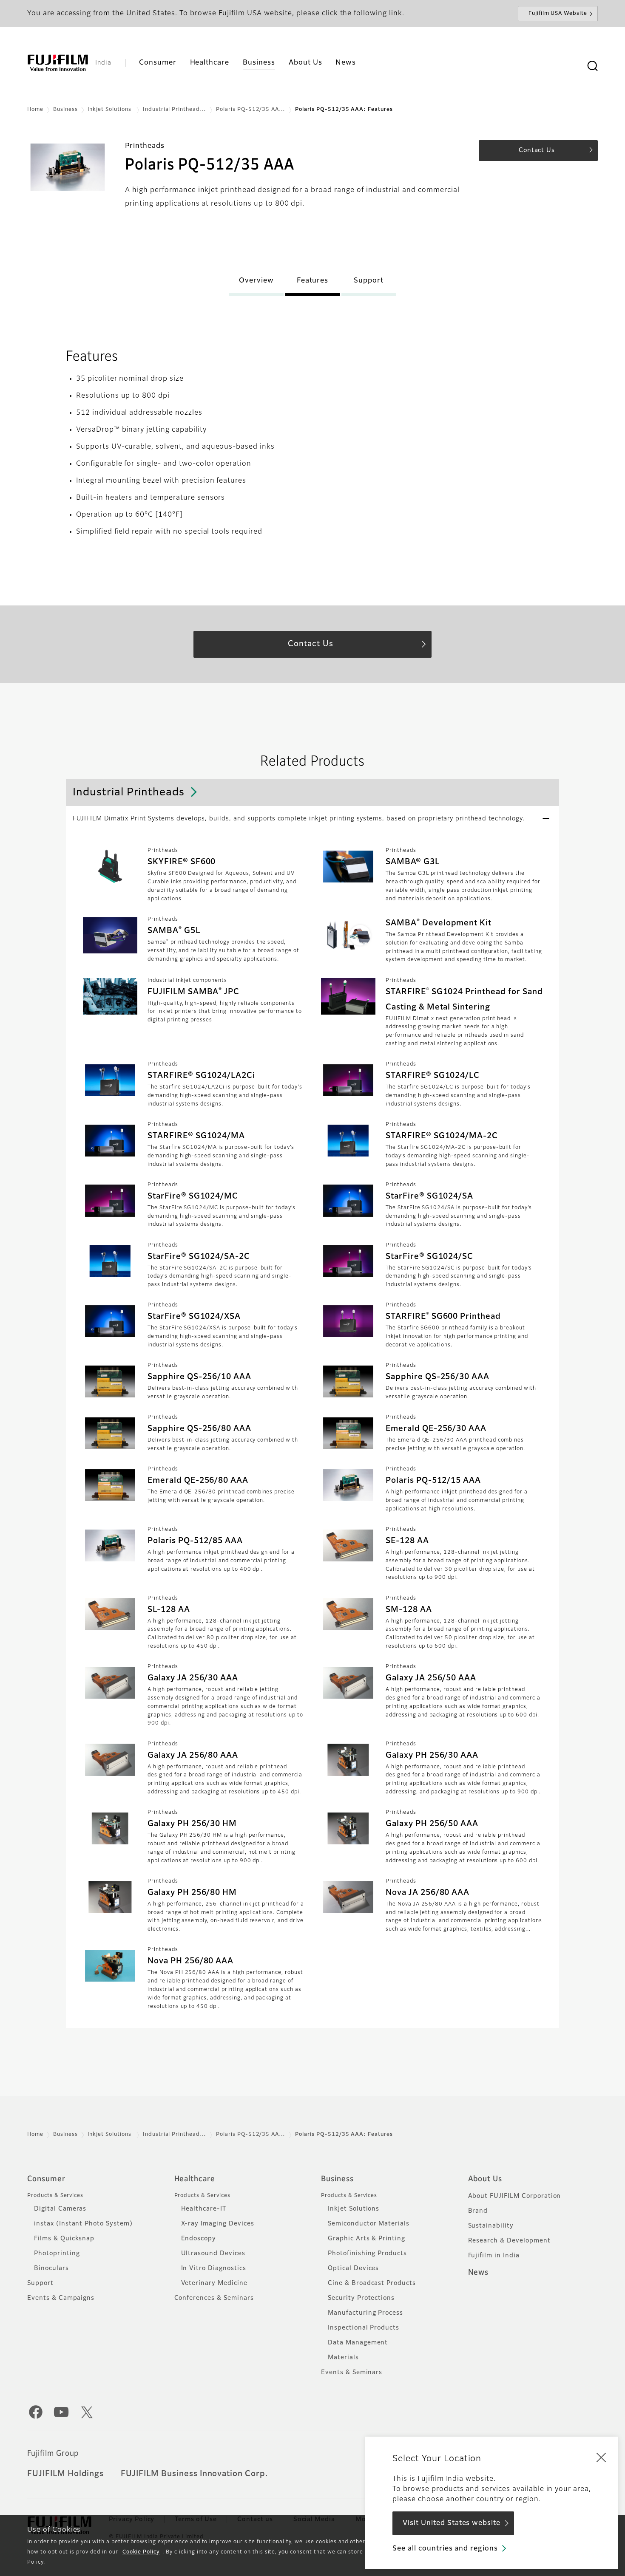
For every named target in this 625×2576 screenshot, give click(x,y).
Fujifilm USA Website (558, 14)
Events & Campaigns (61, 2298)
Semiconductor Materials (369, 2224)
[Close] (601, 2457)
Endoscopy (199, 2239)
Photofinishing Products (367, 2254)
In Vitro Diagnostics (214, 2268)
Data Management (358, 2343)
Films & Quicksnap (64, 2239)
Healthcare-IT (204, 2209)
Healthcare (195, 2179)
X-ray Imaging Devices (218, 2224)
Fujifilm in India (494, 2256)
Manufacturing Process (365, 2313)
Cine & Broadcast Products (372, 2283)
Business (65, 110)
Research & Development (509, 2241)
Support (40, 2283)
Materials (343, 2358)
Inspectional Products (364, 2328)
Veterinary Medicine (214, 2283)
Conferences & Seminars (214, 2298)
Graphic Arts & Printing (366, 2239)
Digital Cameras (60, 2209)
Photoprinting (57, 2254)
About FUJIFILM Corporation (515, 2196)
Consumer (46, 2179)
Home (35, 110)
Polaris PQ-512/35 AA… (251, 110)
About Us (485, 2179)
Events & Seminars (352, 2372)
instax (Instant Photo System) (83, 2224)
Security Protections (361, 2298)
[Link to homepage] (58, 63)
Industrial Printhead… (175, 110)
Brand (478, 2211)
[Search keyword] (592, 66)
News (479, 2273)
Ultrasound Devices (213, 2254)
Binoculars (51, 2268)
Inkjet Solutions (110, 110)
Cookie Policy (141, 2552)
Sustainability (491, 2226)
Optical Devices (353, 2268)
